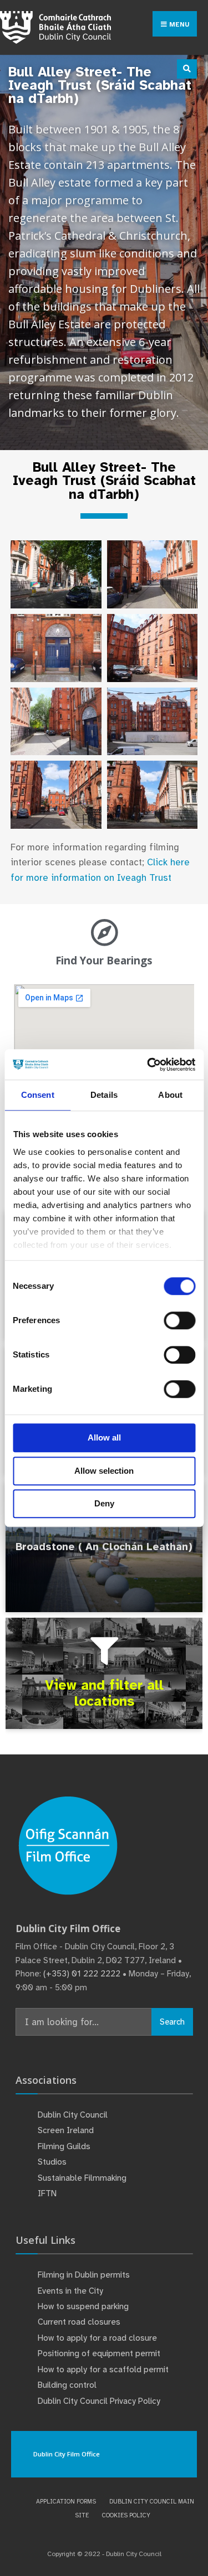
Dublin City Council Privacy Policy (99, 2401)
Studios (52, 2162)
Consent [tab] (38, 1095)
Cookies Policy (126, 2515)
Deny (104, 1503)
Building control (67, 2385)
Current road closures (79, 2322)
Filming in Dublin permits (85, 2275)
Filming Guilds (64, 2146)
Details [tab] (104, 1095)
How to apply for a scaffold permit (103, 2369)
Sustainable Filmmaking (82, 2178)
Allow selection (104, 1471)
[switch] (179, 1320)
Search (172, 2022)
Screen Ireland (66, 2130)
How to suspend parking (83, 2306)
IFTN (47, 2193)
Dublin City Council (73, 2115)
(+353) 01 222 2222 (82, 1974)
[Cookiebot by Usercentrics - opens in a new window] (148, 1065)
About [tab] (170, 1095)
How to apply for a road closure (97, 2338)
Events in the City (70, 2291)
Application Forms (66, 2501)
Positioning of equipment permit (99, 2353)
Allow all (104, 1437)
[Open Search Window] (187, 69)
